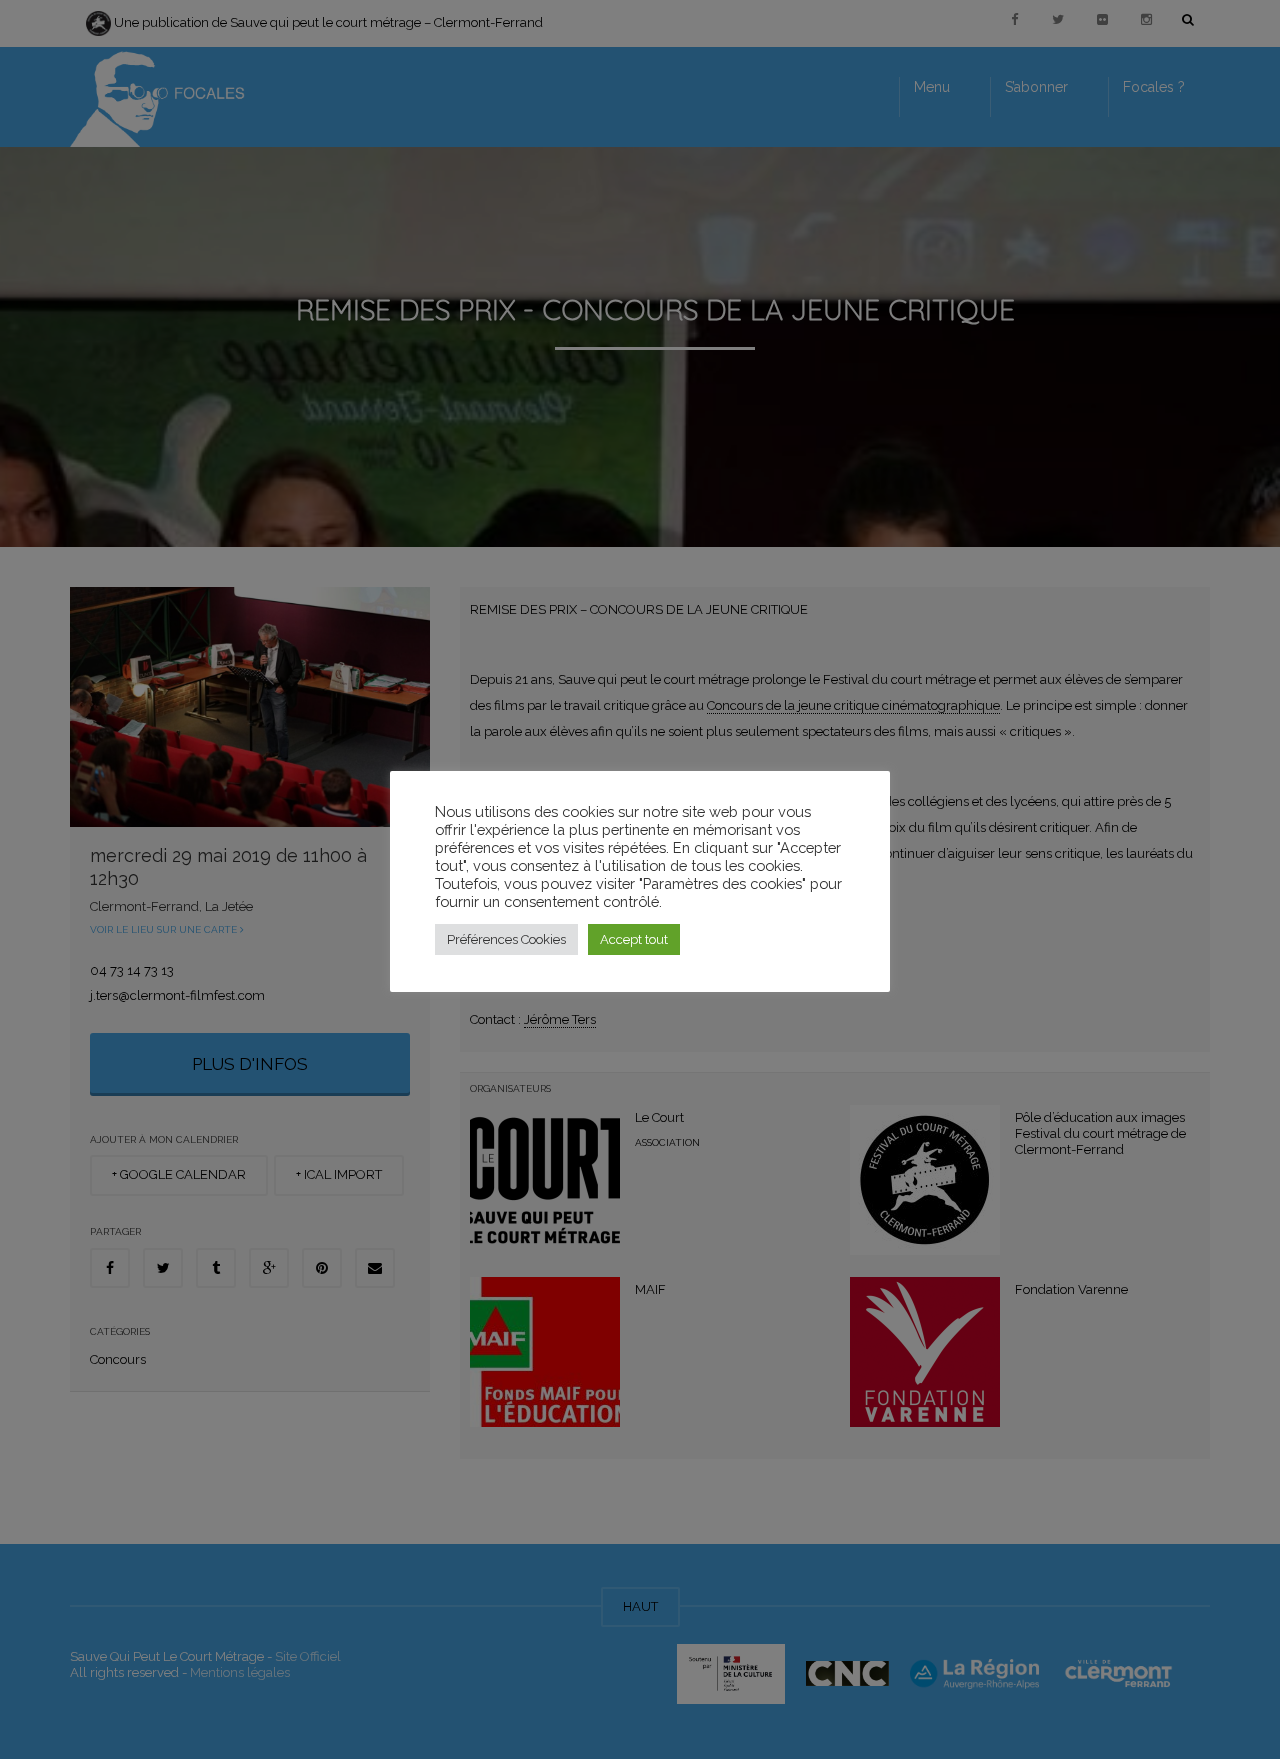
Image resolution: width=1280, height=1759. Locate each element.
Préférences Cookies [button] (506, 939)
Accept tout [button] (634, 939)
